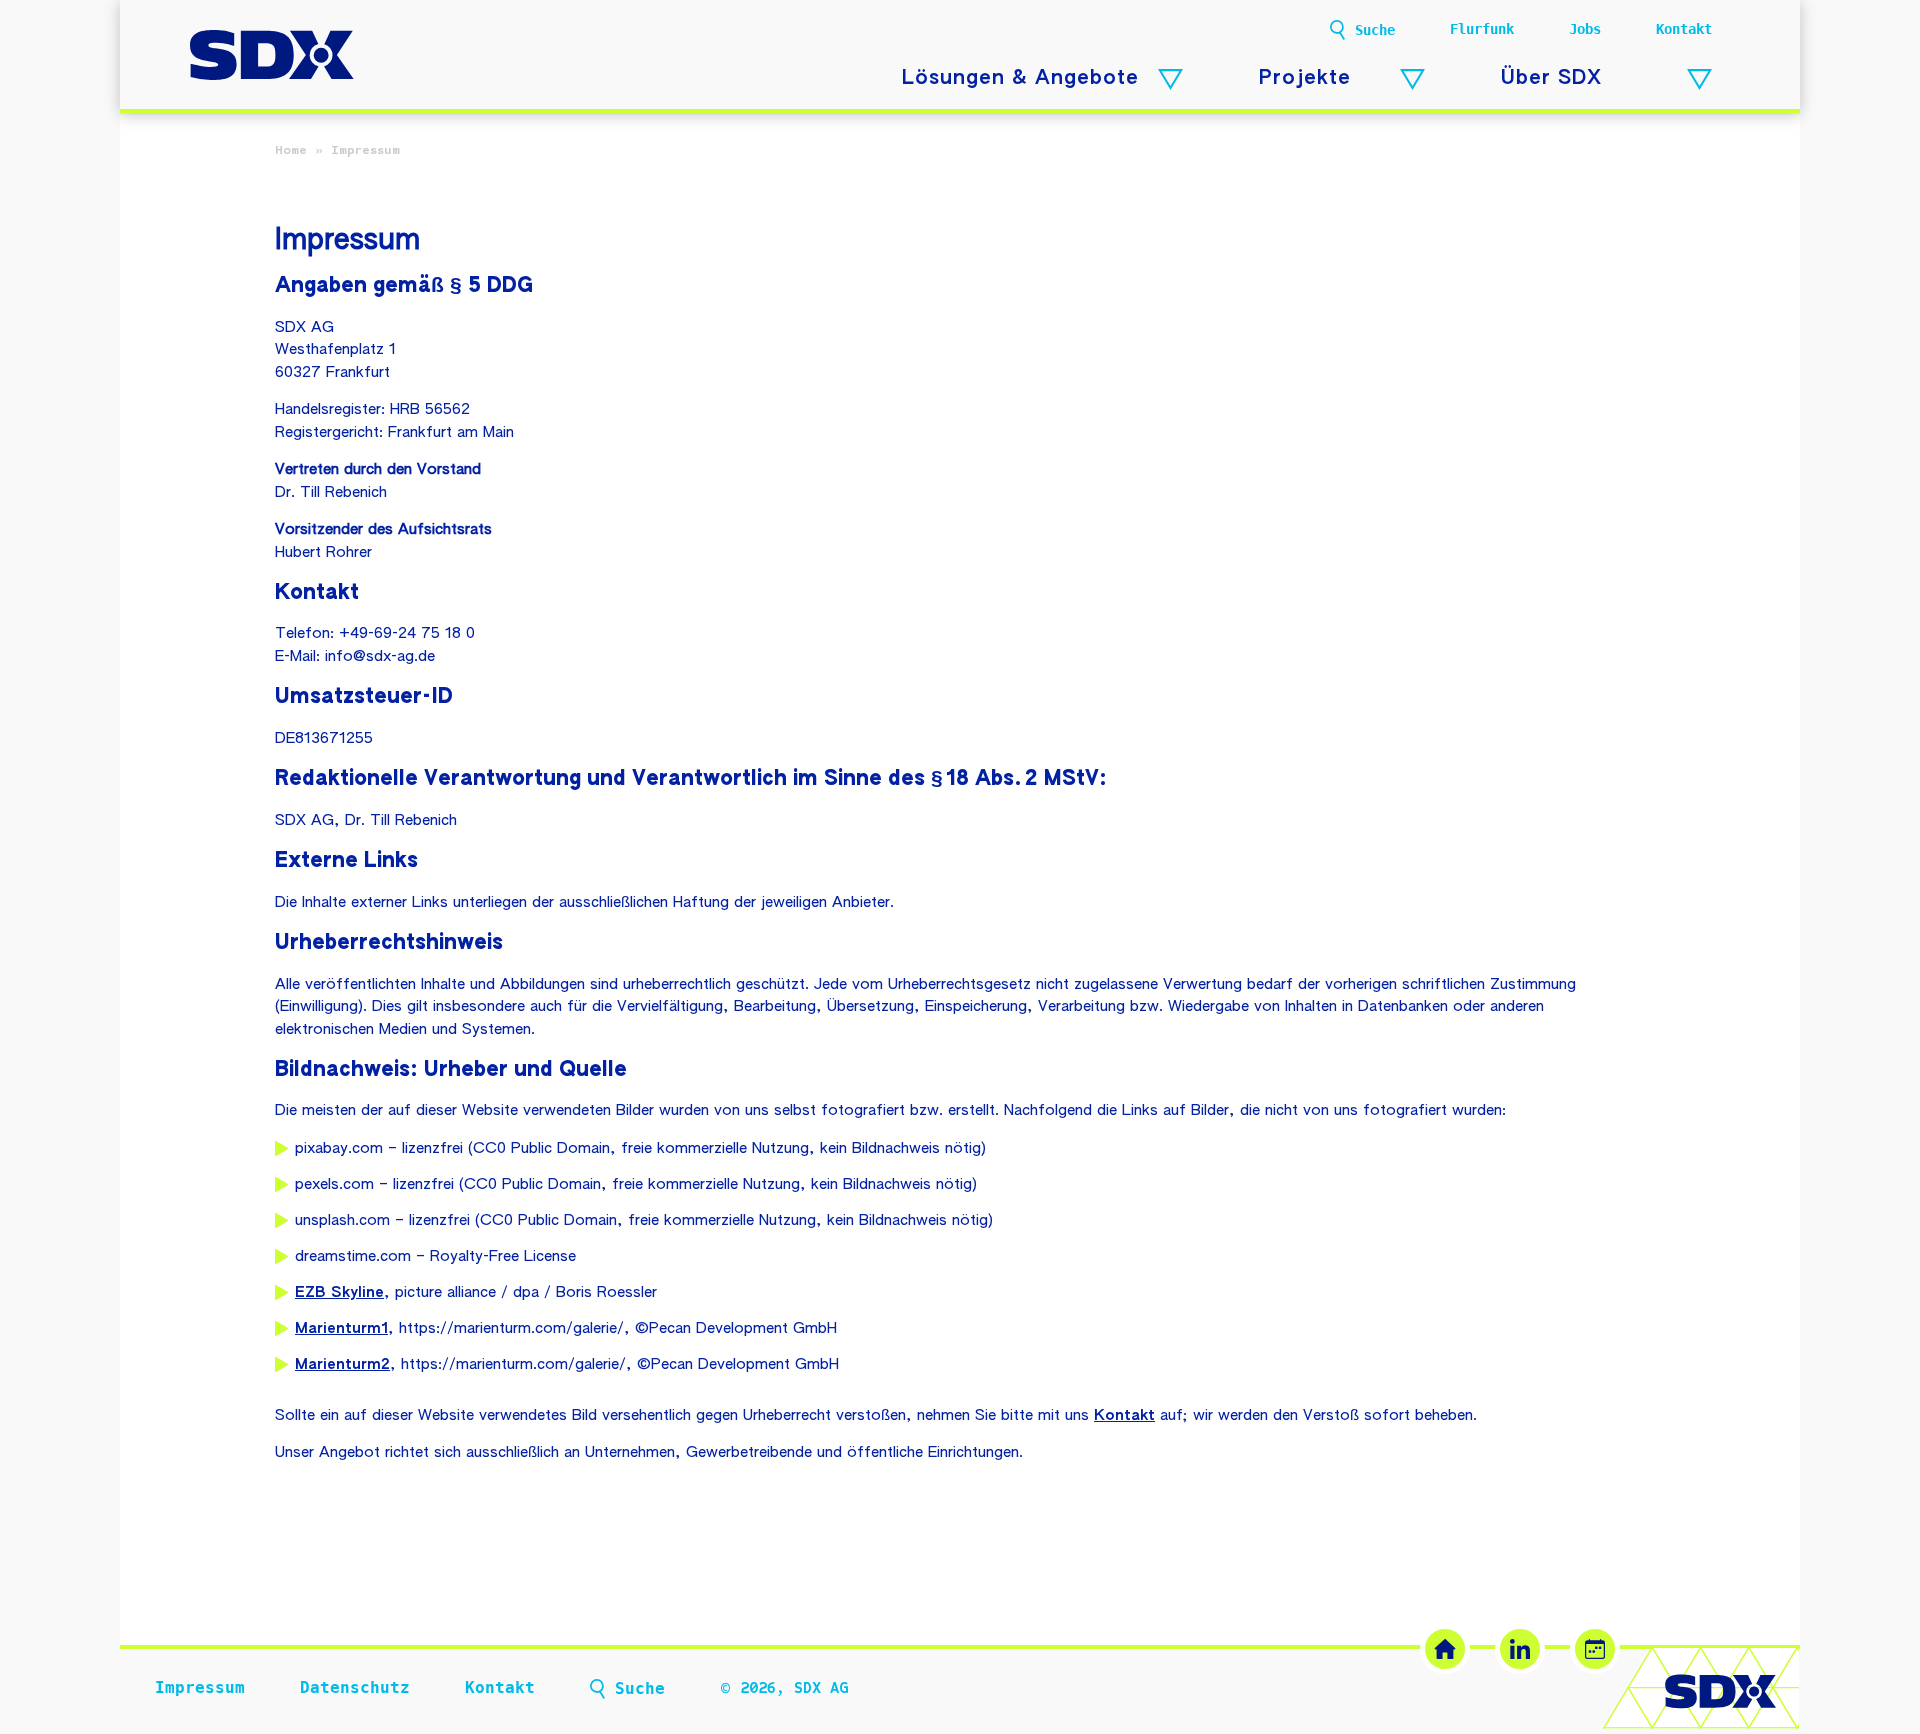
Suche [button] (1375, 30)
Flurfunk (1482, 29)
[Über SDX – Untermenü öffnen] (1699, 79)
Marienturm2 (342, 1364)
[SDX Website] (1445, 1649)
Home (291, 150)
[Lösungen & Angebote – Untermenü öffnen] (1170, 79)
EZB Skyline (339, 1292)
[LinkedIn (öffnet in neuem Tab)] (1520, 1649)
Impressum (200, 1687)
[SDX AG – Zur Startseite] (272, 57)
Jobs (1585, 29)
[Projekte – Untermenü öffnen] (1412, 79)
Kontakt (1684, 29)
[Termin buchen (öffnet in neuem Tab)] (1595, 1649)
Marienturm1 (341, 1328)
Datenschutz (355, 1687)
